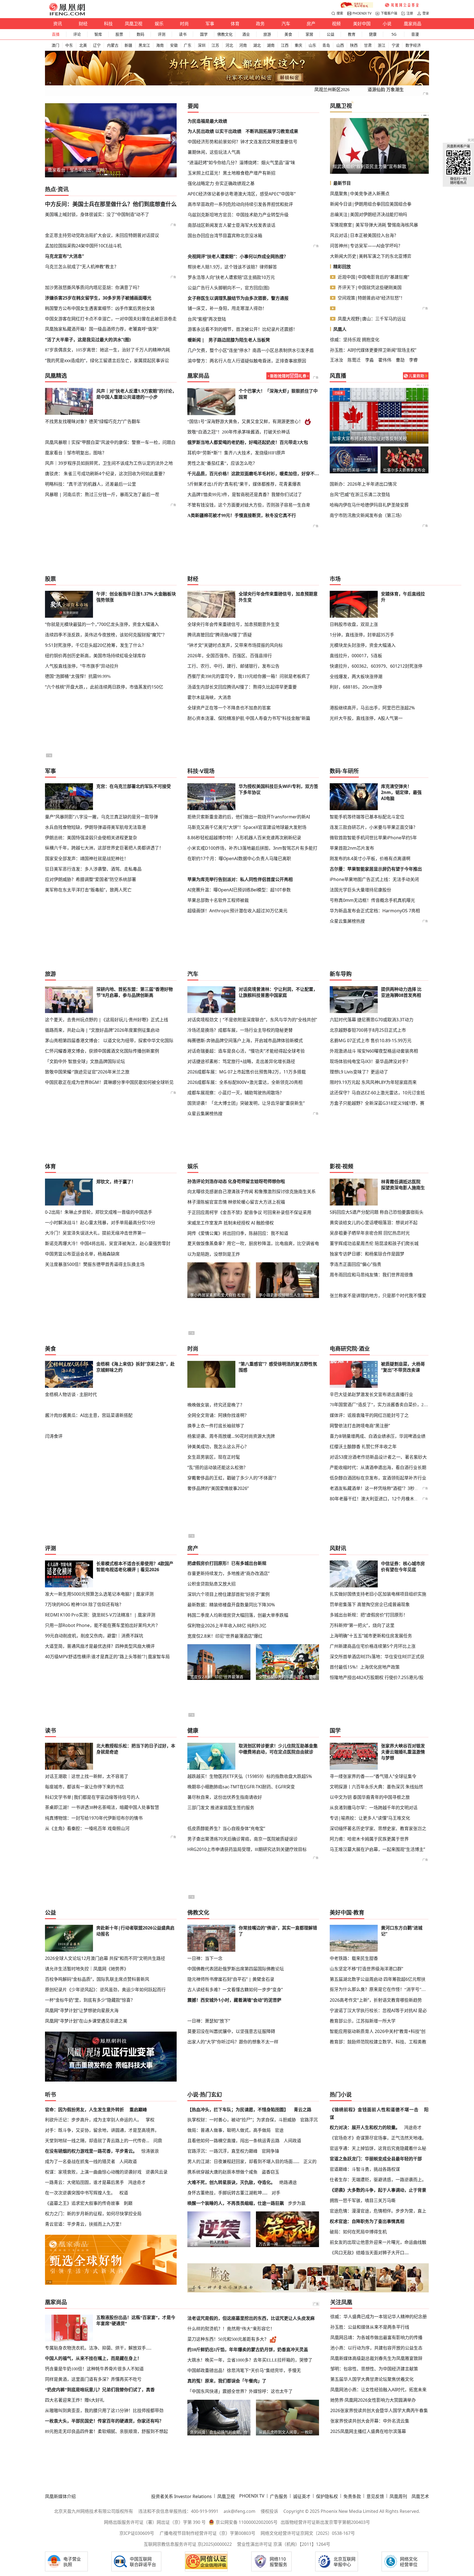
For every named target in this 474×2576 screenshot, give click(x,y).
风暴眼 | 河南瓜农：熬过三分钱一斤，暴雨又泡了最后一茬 (102, 494)
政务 (260, 24)
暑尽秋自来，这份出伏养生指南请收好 (225, 1797)
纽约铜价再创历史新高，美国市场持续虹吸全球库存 (95, 656)
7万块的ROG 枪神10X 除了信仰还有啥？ (84, 1604)
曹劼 (400, 360)
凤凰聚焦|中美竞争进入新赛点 (360, 194)
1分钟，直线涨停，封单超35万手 (362, 635)
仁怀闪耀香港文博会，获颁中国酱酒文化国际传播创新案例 (102, 1051)
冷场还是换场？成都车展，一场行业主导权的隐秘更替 (240, 1030)
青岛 (326, 45)
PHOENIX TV (362, 13)
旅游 (267, 34)
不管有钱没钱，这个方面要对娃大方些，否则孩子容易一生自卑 (249, 505)
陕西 (354, 45)
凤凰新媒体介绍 (60, 2496)
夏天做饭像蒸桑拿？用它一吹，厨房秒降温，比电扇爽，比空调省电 (253, 1244)
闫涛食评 (54, 1436)
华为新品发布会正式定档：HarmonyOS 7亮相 (375, 911)
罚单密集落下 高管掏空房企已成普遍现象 (370, 1604)
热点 (50, 189)
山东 (312, 45)
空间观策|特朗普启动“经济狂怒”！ (371, 298)
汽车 (286, 24)
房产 (311, 24)
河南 (243, 45)
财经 (83, 24)
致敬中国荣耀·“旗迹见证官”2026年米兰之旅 (87, 1072)
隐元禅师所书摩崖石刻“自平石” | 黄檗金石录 (231, 1979)
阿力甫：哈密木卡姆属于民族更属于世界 (369, 1839)
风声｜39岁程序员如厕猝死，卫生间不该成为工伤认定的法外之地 (109, 463)
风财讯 (338, 1548)
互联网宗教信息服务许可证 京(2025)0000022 (188, 2544)
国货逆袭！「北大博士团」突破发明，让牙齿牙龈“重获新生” (246, 1103)
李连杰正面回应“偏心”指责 (356, 1264)
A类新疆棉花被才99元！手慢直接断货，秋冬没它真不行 (242, 515)
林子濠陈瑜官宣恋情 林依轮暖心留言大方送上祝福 (236, 1202)
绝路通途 (288, 2182)
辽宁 (97, 45)
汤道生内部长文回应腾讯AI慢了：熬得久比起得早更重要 (242, 687)
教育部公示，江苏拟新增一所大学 (363, 2021)
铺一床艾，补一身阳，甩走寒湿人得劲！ (227, 308)
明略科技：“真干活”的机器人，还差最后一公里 (91, 484)
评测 (162, 34)
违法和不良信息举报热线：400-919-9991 (178, 2511)
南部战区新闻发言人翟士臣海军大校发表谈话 (232, 225)
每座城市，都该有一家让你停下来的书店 (84, 1787)
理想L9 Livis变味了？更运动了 (359, 1072)
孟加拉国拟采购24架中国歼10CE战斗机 (83, 246)
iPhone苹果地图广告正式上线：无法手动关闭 (374, 879)
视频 (336, 24)
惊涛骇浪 (150, 2151)
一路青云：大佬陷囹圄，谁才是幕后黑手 (84, 2182)
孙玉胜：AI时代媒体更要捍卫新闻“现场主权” (373, 350)
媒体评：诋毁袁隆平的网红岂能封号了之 (369, 1415)
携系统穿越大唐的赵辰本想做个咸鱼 (222, 2172)
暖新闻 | (196, 340)
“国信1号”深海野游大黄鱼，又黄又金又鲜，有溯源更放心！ (245, 422)
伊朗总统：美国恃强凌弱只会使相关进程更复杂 (91, 838)
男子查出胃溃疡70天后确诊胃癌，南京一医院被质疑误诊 (242, 1839)
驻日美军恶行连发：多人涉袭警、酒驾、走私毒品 (93, 869)
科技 (108, 24)
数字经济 (413, 45)
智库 (98, 34)
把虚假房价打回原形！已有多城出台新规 (227, 1563)
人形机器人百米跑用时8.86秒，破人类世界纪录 (379, 166)
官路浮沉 (309, 2120)
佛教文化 (225, 34)
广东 (188, 45)
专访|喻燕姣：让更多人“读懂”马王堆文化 (370, 1818)
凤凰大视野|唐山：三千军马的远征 (372, 319)
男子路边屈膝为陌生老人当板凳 (239, 340)
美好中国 (362, 24)
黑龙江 (144, 45)
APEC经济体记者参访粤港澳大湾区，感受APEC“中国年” (242, 194)
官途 (279, 2130)
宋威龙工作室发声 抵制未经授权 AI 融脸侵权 (231, 1223)
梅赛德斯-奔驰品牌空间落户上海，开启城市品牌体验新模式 (245, 1041)
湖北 (257, 45)
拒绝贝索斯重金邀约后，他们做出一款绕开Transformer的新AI (249, 817)
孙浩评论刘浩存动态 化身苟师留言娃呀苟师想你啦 (236, 1181)
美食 (288, 34)
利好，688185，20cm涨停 (356, 687)
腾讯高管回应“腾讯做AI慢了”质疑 (220, 635)
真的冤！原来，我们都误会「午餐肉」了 (227, 2381)
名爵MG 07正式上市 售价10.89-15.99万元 (371, 1041)
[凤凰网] (67, 14)
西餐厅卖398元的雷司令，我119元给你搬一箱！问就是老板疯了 (249, 676)
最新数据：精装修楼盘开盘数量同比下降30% (231, 1605)
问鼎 (158, 2141)
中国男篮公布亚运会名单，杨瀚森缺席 (82, 1254)
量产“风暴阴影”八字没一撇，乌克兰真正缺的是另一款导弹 (101, 817)
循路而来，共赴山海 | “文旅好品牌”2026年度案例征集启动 (102, 1030)
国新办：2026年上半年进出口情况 (363, 484)
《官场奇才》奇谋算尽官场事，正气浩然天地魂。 (378, 2138)
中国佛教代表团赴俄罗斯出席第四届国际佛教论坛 (236, 1969)
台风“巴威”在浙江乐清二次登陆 (360, 494)
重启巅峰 (138, 2110)
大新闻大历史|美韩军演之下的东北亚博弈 (371, 256)
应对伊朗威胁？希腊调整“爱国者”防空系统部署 (91, 879)
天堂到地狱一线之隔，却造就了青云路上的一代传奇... (97, 2141)
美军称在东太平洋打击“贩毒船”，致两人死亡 (88, 890)
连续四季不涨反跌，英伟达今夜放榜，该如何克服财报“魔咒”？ (106, 635)
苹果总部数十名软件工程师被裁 (218, 900)
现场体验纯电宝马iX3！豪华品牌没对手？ (370, 1061)
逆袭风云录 (157, 2172)
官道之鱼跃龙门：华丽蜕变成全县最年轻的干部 (376, 2159)
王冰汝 (337, 360)
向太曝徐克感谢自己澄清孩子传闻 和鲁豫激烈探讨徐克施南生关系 (252, 1191)
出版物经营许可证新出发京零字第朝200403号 (325, 2522)
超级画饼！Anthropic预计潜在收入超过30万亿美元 (237, 911)
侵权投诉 (269, 2511)
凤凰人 (340, 329)
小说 (387, 24)
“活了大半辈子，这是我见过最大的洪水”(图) (88, 340)
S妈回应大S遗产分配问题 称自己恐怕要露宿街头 (377, 1212)
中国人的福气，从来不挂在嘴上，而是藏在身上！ (93, 2358)
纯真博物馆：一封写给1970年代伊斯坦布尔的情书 (94, 1818)
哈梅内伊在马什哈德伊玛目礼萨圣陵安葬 (369, 505)
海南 (160, 45)
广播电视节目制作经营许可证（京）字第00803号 (208, 2533)
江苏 (215, 45)
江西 (285, 45)
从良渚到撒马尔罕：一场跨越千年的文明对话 (374, 1808)
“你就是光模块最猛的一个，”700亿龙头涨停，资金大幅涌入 (102, 624)
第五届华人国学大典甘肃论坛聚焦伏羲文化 (372, 2379)
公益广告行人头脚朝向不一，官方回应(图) (228, 288)
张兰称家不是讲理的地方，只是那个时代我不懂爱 (378, 1296)
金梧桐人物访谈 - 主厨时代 (71, 1394)
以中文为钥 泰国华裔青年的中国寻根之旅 (370, 1797)
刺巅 (128, 2203)
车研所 (351, 771)
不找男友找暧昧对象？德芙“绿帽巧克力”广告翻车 (93, 421)
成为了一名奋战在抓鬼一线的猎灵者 (80, 2161)
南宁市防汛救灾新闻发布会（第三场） (367, 515)
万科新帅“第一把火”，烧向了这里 (362, 1625)
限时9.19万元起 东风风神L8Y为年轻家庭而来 (373, 1082)
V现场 (207, 771)
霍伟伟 (385, 360)
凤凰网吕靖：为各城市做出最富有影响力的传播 (376, 2337)
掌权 (150, 2120)
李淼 (369, 360)
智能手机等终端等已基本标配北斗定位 (367, 817)
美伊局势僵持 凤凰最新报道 (359, 438)
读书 (183, 34)
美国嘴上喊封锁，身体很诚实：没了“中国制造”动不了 (97, 214)
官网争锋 (270, 2151)
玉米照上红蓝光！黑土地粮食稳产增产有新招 (232, 173)
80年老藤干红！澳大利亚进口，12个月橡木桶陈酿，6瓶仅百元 (391, 1499)
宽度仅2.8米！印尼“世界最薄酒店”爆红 (225, 1636)
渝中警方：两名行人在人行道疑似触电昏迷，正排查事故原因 (247, 361)
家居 (309, 34)
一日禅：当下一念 (205, 1958)
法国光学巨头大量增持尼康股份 (360, 890)
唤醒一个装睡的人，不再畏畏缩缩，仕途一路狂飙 (236, 2203)
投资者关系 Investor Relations (181, 2496)
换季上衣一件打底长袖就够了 (216, 1426)
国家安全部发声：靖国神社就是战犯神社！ (87, 858)
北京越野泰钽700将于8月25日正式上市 (368, 1030)
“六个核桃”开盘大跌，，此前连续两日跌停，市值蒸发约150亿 (104, 687)
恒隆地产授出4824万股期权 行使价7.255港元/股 (377, 1677)
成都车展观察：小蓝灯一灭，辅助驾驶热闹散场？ (236, 1093)
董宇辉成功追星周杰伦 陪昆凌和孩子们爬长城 (374, 1243)
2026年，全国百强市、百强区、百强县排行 (230, 656)
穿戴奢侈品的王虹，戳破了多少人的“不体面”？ (233, 1478)
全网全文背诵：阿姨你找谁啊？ (218, 1415)
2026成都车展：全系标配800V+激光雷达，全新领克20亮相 (245, 1082)
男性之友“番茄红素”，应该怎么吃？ (222, 463)
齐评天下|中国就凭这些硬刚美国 (370, 287)
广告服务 (279, 2496)
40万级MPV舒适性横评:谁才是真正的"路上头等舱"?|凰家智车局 (107, 1657)
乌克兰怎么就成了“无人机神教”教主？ (82, 267)
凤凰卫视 (134, 24)
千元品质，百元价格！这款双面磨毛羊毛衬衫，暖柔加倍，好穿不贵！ (253, 474)
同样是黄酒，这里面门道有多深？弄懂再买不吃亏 (93, 2379)
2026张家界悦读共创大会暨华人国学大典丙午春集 (379, 2410)
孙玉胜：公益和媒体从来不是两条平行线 (370, 2327)
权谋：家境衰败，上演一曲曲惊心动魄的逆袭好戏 (93, 2172)
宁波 (396, 45)
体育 (235, 24)
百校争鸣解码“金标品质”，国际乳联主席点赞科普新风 (97, 1979)
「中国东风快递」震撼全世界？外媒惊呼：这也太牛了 (240, 2391)
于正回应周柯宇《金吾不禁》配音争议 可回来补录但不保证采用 (249, 1212)
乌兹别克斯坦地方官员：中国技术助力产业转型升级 (238, 215)
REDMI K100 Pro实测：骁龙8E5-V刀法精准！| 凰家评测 (100, 1615)
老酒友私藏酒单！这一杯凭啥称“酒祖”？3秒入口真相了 (383, 1488)
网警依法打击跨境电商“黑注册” (360, 1426)
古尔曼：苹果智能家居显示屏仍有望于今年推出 (376, 869)
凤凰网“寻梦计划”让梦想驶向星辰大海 (82, 2010)
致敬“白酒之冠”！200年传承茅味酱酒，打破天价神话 (239, 432)
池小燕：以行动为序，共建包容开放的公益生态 (376, 2348)
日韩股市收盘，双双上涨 (354, 624)
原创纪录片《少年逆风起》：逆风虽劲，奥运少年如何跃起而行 (105, 1990)
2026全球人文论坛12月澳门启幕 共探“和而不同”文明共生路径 (105, 1958)
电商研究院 (343, 1349)
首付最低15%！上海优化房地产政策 (365, 1667)
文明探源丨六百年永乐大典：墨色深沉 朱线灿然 (376, 1787)
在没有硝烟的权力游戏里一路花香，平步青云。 (91, 2151)
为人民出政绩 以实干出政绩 (215, 131)
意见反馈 (375, 2496)
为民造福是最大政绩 (207, 121)
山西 (340, 45)
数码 (140, 34)
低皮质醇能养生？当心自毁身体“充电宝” (226, 1828)
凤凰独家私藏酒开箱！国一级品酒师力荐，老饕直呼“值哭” (102, 329)
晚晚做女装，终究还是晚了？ (216, 1405)
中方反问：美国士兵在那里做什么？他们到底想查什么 (111, 204)
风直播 (338, 376)
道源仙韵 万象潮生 (386, 90)
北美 (83, 45)
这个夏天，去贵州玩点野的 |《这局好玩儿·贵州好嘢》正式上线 (107, 1020)
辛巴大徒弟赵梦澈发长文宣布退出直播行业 (371, 1394)
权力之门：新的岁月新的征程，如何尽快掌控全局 (93, 2214)
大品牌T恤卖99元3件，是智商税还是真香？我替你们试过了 (245, 495)
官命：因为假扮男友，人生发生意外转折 (84, 2110)
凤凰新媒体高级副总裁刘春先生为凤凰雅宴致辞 (376, 2358)
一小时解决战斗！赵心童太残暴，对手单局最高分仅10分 (100, 1223)
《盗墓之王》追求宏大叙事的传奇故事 (82, 2203)
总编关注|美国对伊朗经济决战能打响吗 (369, 214)
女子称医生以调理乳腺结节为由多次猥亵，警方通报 (238, 298)
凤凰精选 (56, 376)
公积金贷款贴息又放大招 (211, 1584)
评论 (77, 34)
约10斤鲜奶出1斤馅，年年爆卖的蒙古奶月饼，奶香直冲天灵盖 (248, 2350)
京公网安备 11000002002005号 (247, 2522)
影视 (335, 1166)
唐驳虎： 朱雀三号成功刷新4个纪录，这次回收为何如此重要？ (106, 474)
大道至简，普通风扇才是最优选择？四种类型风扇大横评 (100, 1646)
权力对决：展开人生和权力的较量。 (365, 2127)
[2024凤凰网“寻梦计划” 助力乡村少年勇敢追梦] (402, 5)
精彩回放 (342, 267)
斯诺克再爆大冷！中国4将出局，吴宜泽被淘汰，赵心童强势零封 (108, 1243)
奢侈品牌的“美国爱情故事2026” (218, 1488)
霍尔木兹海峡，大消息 (209, 697)
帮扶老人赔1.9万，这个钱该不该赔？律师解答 (232, 267)
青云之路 (303, 2110)
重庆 (298, 45)
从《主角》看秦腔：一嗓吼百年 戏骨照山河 (87, 1828)
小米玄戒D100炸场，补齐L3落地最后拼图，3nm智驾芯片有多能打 (252, 848)
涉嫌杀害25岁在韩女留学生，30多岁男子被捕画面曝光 (98, 298)
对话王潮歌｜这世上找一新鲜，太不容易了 (87, 1776)
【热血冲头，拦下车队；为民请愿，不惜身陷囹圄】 (238, 2110)
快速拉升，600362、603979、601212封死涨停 (376, 666)
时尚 (184, 24)
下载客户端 (389, 13)
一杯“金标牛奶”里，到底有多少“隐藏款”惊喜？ (90, 2000)
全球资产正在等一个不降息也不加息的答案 (229, 708)
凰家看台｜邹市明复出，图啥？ (76, 453)
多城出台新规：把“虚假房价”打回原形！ (369, 1615)
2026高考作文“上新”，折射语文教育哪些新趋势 (376, 2000)
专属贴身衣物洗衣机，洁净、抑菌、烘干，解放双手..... (98, 2348)
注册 (410, 13)
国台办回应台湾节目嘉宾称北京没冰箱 (225, 236)
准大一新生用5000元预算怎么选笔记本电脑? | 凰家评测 (99, 1594)
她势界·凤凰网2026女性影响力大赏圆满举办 (373, 2400)
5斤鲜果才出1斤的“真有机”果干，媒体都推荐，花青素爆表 (244, 484)
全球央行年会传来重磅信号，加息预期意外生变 (233, 624)
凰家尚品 (413, 24)
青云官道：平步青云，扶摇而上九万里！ (84, 2224)
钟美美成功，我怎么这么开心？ (218, 1447)
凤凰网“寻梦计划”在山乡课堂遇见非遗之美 (86, 2021)
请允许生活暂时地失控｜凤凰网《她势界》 (87, 1969)
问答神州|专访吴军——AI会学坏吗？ (366, 246)
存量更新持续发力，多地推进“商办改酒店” (228, 1573)
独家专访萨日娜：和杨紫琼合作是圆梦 (367, 1254)
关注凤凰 (341, 2302)
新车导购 (341, 974)
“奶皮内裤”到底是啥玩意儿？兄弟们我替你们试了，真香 (100, 2390)
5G (394, 34)
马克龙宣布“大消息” (64, 256)
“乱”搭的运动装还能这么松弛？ (218, 1467)
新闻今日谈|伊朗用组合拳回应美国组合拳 (371, 204)
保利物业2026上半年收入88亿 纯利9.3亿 (227, 1626)
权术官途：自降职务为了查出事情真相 (367, 2221)
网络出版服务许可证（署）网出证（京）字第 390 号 (155, 2522)
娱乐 (159, 24)
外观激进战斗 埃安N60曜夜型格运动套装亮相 (374, 1051)
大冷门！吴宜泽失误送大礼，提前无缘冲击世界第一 (95, 1233)
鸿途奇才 (137, 2182)
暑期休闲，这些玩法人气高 (214, 152)
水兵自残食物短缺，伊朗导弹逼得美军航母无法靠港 (95, 827)
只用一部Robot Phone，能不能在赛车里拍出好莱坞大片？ (102, 1625)
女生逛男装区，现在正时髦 (214, 1457)
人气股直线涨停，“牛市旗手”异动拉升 (82, 666)
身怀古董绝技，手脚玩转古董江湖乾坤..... (227, 2193)
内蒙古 (113, 45)
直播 (56, 34)
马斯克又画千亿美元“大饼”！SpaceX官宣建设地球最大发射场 (247, 827)
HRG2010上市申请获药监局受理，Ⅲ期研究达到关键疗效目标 (247, 1849)
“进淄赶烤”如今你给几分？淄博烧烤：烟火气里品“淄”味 (241, 163)
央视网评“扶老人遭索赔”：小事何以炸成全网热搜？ (238, 256)
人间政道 (128, 2161)
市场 (335, 579)
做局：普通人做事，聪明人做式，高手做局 (229, 2130)
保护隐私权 (327, 2496)
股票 (119, 34)
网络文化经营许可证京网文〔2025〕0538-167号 (308, 2533)
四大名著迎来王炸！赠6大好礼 (75, 2400)
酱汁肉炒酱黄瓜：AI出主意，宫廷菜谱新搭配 (89, 1415)
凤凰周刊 (398, 2496)
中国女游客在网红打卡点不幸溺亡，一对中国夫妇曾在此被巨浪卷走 (111, 319)
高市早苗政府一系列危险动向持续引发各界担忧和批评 (240, 204)
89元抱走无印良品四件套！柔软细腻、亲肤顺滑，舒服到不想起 (106, 2431)
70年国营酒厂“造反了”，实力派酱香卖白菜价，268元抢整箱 (379, 1405)
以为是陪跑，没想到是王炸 (214, 1254)
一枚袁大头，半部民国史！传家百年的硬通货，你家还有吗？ (104, 2421)
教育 (352, 34)
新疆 (128, 45)
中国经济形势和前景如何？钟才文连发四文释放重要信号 (242, 142)
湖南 (271, 45)
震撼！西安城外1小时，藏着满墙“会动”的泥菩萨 (234, 2000)
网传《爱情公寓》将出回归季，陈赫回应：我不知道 (238, 1233)
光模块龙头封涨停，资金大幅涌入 (363, 645)
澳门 (55, 45)
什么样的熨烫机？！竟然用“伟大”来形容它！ (231, 2329)
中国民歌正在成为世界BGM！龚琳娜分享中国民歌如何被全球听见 (109, 1082)
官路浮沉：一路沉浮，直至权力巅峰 (222, 2151)
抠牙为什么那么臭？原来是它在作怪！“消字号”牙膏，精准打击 (379, 1989)
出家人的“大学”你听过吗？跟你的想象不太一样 (233, 2042)
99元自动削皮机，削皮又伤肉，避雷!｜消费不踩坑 (94, 1636)
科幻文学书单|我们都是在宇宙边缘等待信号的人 (92, 1797)
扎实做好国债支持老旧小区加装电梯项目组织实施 (378, 1594)
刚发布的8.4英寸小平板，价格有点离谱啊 (370, 858)
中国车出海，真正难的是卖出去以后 (83, 170)
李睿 (413, 360)
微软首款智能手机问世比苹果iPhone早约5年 (373, 838)
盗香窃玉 (270, 2172)
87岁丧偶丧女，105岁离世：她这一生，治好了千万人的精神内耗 (108, 350)
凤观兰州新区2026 (332, 90)
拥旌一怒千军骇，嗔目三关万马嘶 (363, 2200)
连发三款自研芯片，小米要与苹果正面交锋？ (374, 827)
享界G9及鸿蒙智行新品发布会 (405, 470)
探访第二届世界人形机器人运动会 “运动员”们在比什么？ (354, 470)
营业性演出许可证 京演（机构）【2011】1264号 (284, 2544)
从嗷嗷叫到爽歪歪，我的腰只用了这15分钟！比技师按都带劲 (104, 2411)
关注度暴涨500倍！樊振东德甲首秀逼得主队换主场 (95, 1264)
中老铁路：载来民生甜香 (354, 1958)
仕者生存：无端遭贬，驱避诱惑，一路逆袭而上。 (378, 2180)
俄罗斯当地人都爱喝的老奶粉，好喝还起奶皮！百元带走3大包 (248, 442)
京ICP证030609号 (137, 2533)
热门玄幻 (211, 2095)
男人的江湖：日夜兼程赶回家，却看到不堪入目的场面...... (243, 2161)
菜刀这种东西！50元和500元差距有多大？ (228, 2339)
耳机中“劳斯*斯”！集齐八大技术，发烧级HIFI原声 (236, 453)
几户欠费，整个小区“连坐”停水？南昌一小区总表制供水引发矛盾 (251, 350)
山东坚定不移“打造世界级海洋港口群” (366, 1969)
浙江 (382, 45)
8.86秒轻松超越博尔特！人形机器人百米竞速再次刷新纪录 (244, 838)
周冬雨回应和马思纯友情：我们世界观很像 (371, 1275)
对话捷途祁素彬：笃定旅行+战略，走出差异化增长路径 (241, 1061)
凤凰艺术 (420, 2496)
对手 (276, 2193)
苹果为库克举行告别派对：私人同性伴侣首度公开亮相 (240, 879)
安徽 (174, 45)
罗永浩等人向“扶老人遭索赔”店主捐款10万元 (231, 277)
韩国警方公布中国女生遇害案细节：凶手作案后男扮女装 (100, 308)
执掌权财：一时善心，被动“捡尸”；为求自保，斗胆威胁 (242, 2120)
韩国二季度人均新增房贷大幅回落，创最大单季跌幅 (238, 1615)
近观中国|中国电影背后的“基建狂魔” (373, 277)
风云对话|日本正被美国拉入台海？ (364, 235)
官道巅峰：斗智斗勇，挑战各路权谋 (365, 2169)
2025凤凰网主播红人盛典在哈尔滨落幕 (368, 2431)
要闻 (193, 106)
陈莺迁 (354, 360)
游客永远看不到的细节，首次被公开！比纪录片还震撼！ (242, 329)
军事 (210, 24)
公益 (331, 34)
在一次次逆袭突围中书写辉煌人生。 (80, 2193)
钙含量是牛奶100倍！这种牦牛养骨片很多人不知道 (94, 2369)
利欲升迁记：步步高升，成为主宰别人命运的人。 (93, 2120)
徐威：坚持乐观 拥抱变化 (355, 340)
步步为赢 (297, 2203)
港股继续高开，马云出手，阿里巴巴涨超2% (372, 708)
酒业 (246, 34)
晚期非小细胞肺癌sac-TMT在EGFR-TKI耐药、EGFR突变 (241, 1787)
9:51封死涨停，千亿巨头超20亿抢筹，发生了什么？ (96, 645)
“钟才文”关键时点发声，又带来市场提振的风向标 (235, 645)
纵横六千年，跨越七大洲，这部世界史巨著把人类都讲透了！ (104, 848)
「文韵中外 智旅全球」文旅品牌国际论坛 (85, 1061)
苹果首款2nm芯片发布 (352, 848)
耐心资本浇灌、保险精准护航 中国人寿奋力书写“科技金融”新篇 (249, 718)
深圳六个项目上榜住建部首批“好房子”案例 (228, 1594)
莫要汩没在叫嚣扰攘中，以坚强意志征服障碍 (231, 2031)
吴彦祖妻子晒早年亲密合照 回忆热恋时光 (370, 1233)
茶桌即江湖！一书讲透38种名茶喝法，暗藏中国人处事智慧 (102, 1807)
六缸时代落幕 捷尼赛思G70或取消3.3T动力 (372, 1020)
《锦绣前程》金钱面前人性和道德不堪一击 (374, 2110)
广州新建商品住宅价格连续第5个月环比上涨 (373, 1646)
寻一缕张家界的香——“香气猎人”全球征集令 (373, 1776)
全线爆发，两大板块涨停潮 (356, 676)
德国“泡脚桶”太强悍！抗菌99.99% (78, 676)
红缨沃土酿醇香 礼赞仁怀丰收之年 (363, 1447)
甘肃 (368, 45)
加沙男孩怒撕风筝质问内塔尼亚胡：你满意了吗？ (93, 287)
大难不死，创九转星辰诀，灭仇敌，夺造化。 (231, 2182)
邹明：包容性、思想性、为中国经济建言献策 (374, 2369)
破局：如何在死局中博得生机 (358, 2232)
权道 (124, 2193)
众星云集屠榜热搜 (347, 921)
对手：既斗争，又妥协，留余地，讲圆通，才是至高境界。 (102, 2130)
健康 (373, 34)
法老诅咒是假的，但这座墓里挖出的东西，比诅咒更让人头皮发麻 (251, 2318)
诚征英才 (302, 2496)
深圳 (202, 45)
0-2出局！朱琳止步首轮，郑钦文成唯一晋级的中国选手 (99, 1212)
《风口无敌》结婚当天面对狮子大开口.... (369, 2253)
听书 (50, 2095)
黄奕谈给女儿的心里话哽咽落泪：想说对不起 (374, 1223)
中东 (69, 45)
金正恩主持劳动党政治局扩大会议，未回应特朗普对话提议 (102, 235)
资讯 (58, 24)
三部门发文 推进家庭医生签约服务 (221, 1808)
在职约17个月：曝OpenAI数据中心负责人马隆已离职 (239, 858)
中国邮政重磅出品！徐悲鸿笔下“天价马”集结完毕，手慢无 (244, 2371)
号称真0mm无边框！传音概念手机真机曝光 (372, 900)
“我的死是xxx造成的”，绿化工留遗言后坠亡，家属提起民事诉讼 (107, 360)
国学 (204, 34)
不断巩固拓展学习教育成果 (272, 131)
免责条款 (352, 2496)
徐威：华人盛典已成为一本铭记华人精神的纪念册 (379, 2317)
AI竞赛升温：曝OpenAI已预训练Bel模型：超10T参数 (239, 890)
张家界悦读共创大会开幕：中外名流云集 (370, 2421)
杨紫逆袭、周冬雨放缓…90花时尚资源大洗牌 (231, 1436)
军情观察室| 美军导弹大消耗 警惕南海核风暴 (374, 225)
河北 (229, 45)
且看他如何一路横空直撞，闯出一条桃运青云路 (233, 2141)
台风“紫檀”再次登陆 (207, 319)
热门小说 (341, 2095)
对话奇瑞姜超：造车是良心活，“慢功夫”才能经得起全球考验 (246, 1051)
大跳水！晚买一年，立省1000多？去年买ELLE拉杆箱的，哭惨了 (250, 2360)
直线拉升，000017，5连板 (356, 656)
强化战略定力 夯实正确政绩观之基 (221, 183)
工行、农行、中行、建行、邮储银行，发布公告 (233, 666)
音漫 (415, 34)
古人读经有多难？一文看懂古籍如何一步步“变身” (235, 1990)
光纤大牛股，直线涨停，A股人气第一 (366, 718)
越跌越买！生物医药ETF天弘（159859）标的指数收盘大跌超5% (250, 1776)
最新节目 (342, 183)
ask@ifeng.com (239, 2511)
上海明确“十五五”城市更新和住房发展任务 (371, 1636)
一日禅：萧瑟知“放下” (209, 2021)
